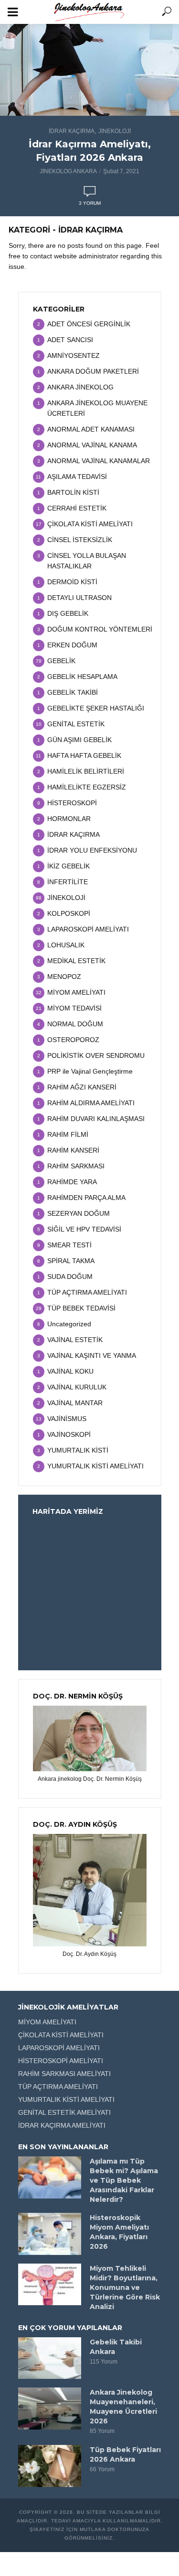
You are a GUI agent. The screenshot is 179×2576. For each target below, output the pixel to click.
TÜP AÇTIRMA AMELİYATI (58, 2087)
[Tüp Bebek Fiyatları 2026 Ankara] (50, 2466)
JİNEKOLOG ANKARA (68, 171)
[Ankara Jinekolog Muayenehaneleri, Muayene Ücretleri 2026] (50, 2409)
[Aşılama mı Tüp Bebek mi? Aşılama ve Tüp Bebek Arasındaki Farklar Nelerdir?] (50, 2177)
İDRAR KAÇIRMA (72, 131)
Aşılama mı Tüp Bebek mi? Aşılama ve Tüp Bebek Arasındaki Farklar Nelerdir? (124, 2180)
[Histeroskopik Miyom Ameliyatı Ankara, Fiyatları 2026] (50, 2234)
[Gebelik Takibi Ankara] (50, 2358)
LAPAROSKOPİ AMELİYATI (59, 2048)
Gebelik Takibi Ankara (116, 2347)
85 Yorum (102, 2431)
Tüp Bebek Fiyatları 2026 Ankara (125, 2454)
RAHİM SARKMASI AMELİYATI (64, 2074)
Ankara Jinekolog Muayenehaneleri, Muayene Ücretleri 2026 (123, 2407)
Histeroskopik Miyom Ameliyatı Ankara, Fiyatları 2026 (119, 2232)
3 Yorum (90, 203)
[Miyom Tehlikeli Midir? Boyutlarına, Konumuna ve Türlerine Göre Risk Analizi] (50, 2285)
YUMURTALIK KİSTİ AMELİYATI (66, 2099)
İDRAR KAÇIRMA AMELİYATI (62, 2125)
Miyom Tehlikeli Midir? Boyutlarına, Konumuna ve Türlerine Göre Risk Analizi (125, 2287)
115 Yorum (104, 2362)
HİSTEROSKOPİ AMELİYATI (61, 2061)
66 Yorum (102, 2469)
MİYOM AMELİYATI (47, 2022)
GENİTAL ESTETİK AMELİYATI (64, 2112)
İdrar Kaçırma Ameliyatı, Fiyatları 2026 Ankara (90, 151)
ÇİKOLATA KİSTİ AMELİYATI (61, 2035)
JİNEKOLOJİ (115, 131)
